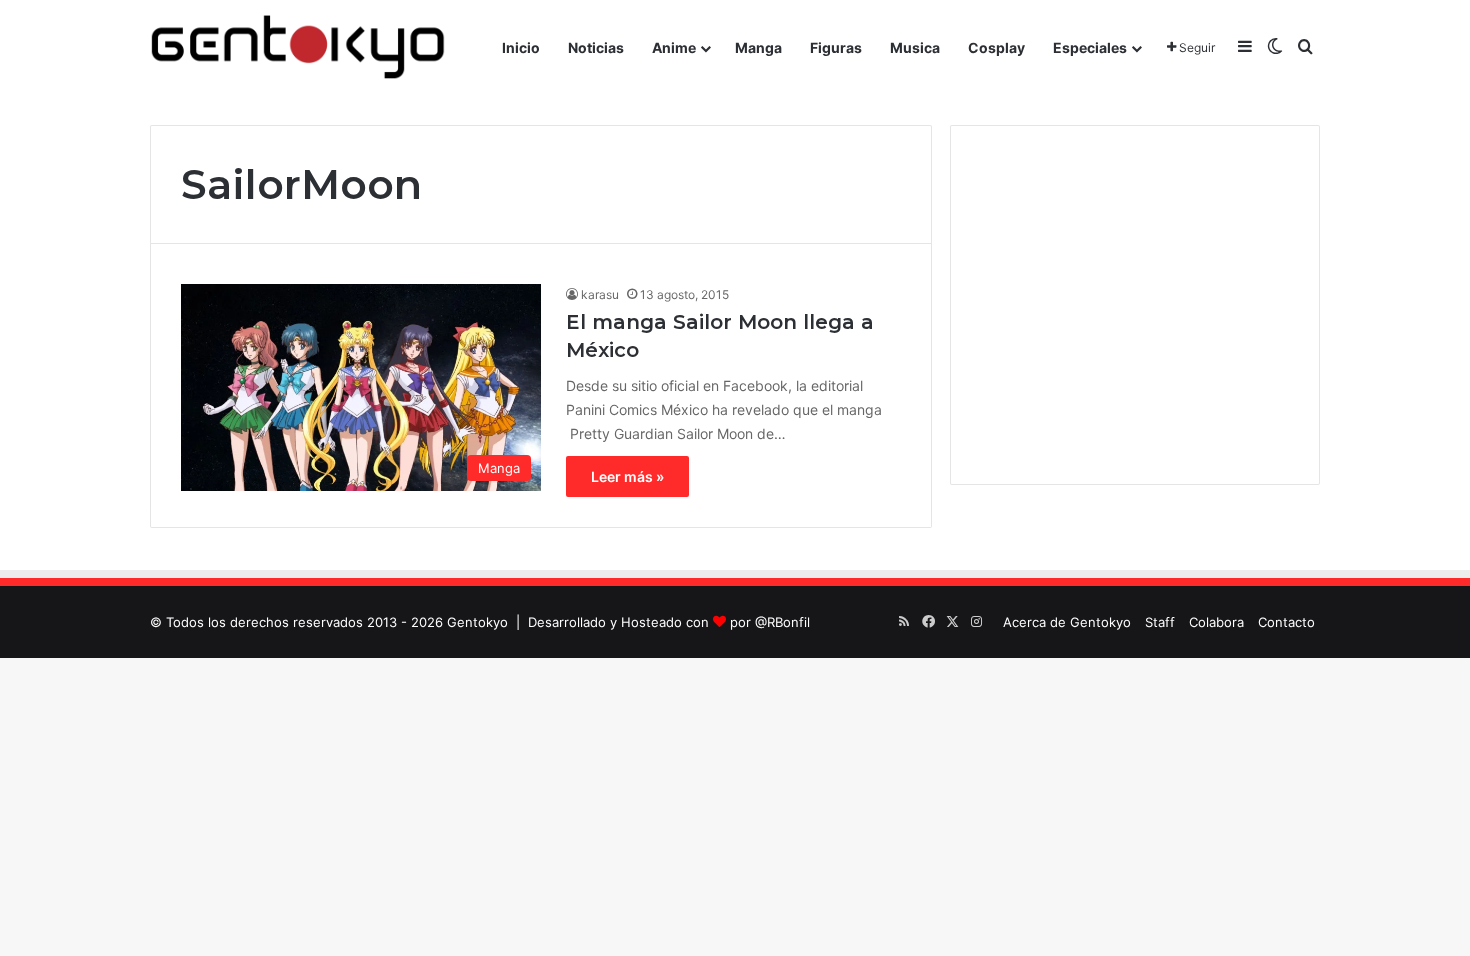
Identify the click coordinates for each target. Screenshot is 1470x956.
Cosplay (996, 47)
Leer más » (627, 476)
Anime (674, 47)
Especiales (1090, 47)
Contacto (1286, 622)
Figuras (836, 47)
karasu (600, 294)
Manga (758, 47)
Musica (915, 47)
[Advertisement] (1135, 305)
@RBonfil (782, 622)
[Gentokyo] (298, 47)
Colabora (1216, 622)
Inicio (521, 47)
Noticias (596, 47)
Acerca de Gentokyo (1067, 622)
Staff (1160, 622)
